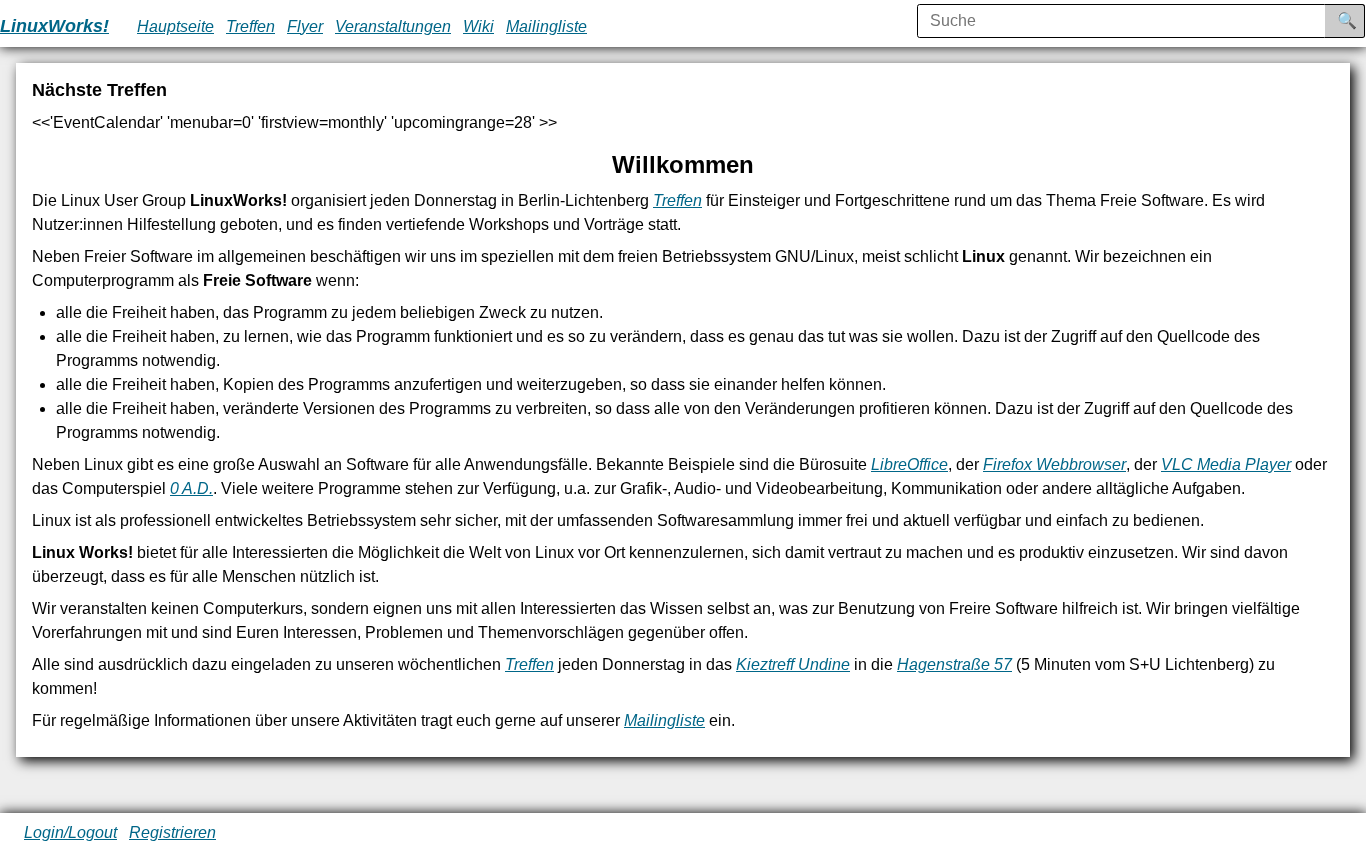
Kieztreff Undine (793, 664)
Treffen (250, 26)
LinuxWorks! (54, 26)
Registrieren (172, 832)
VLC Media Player (1226, 464)
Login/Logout (70, 832)
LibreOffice (909, 464)
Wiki (478, 26)
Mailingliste (546, 26)
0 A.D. (191, 488)
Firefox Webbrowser (1054, 464)
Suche (1361, 20)
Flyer (305, 26)
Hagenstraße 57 (954, 664)
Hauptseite (175, 26)
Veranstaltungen (393, 26)
